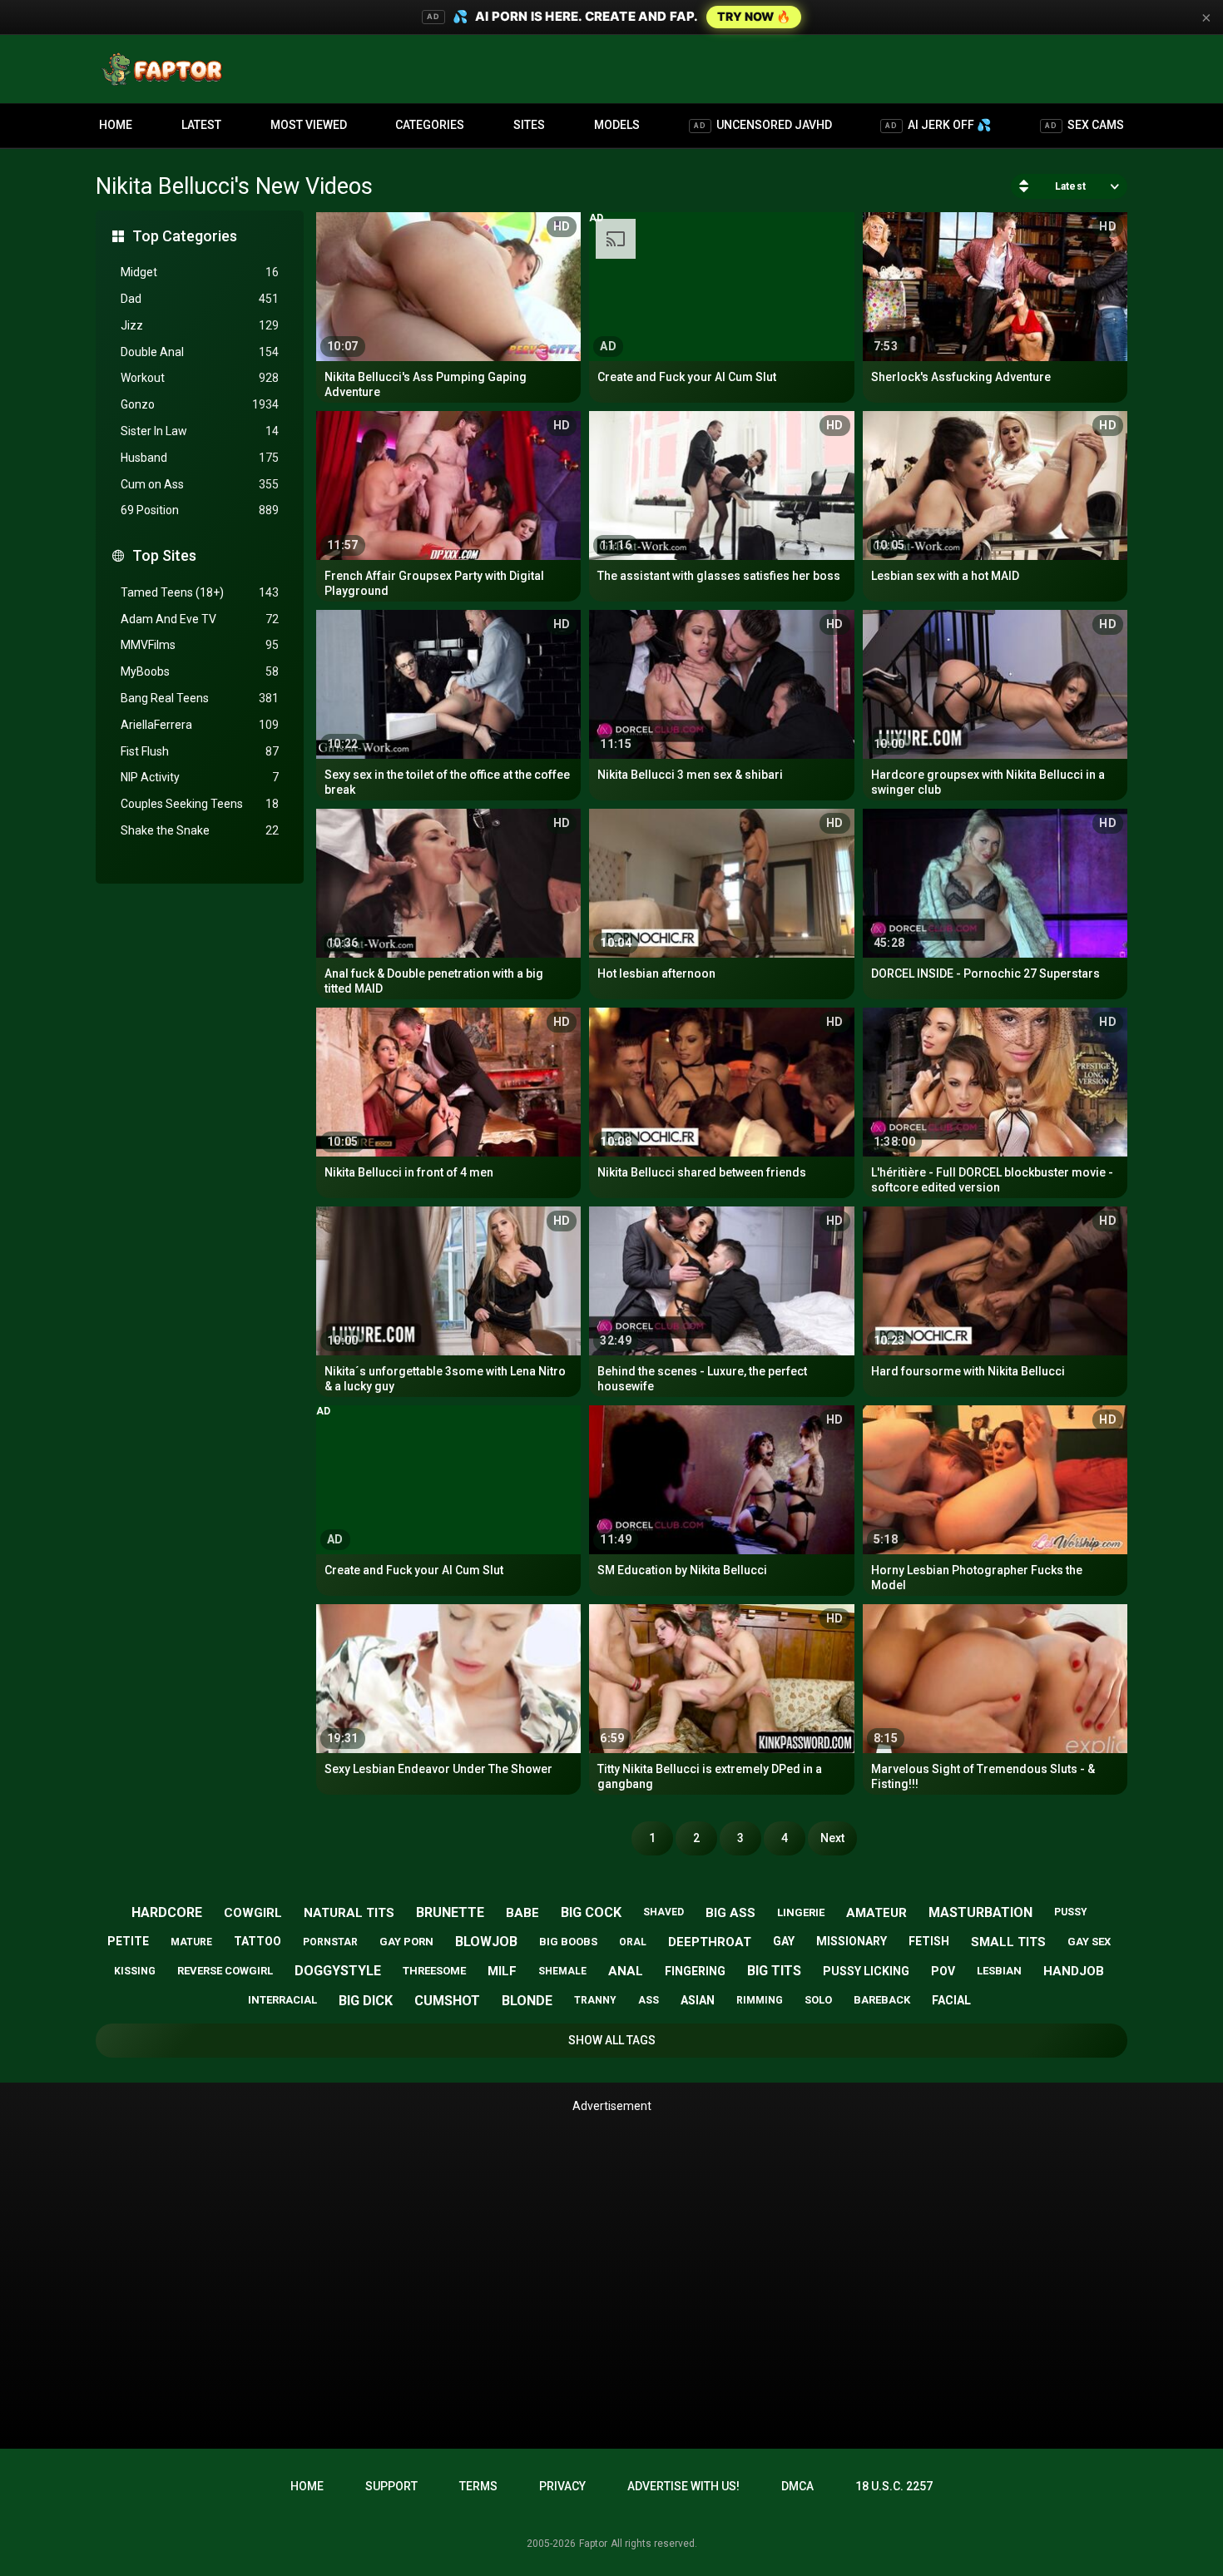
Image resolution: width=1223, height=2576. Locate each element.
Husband (200, 458)
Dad (200, 299)
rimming (760, 2000)
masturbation (980, 1912)
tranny (595, 2000)
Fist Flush (200, 751)
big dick (366, 2001)
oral (633, 1942)
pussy (1071, 1912)
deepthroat (710, 1942)
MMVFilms (200, 645)
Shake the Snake (200, 830)
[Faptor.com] (166, 69)
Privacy (562, 2486)
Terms (478, 2486)
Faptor (593, 2544)
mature (191, 1942)
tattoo (257, 1941)
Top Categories (185, 236)
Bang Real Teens (200, 698)
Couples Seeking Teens (200, 804)
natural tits (349, 1913)
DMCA (797, 2486)
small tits (1008, 1942)
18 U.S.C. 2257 (894, 2486)
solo (818, 2000)
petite (128, 1941)
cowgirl (253, 1913)
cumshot (447, 2001)
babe (522, 1913)
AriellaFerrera (200, 725)
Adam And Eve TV (200, 619)
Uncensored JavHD (763, 125)
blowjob (486, 1942)
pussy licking (866, 1971)
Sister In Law (200, 431)
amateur (876, 1913)
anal (626, 1971)
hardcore (167, 1912)
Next (832, 1838)
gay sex (1089, 1942)
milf (502, 1971)
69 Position (200, 510)
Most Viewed (309, 125)
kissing (135, 1971)
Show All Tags (612, 2040)
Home (116, 125)
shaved (663, 1912)
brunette (450, 1912)
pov (943, 1971)
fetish (929, 1941)
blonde (527, 2001)
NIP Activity (200, 777)
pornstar (330, 1942)
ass (649, 2000)
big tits (774, 1971)
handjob (1074, 1971)
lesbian (999, 1971)
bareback (882, 2000)
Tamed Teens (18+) (200, 592)
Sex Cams (1084, 125)
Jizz (200, 325)
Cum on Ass (200, 484)
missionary (852, 1941)
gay (784, 1941)
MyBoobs (200, 671)
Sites (529, 125)
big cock (591, 1912)
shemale (562, 1971)
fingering (695, 1971)
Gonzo (200, 404)
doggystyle (338, 1971)
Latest (201, 125)
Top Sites (164, 555)
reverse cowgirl (225, 1971)
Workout (200, 378)
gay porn (406, 1942)
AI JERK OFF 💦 (938, 125)
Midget (200, 272)
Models (617, 125)
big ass (730, 1913)
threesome (434, 1971)
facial (951, 2000)
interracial (282, 2000)
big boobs (568, 1942)
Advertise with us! (683, 2486)
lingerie (801, 1912)
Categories (430, 125)
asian (698, 2000)
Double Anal (200, 352)
